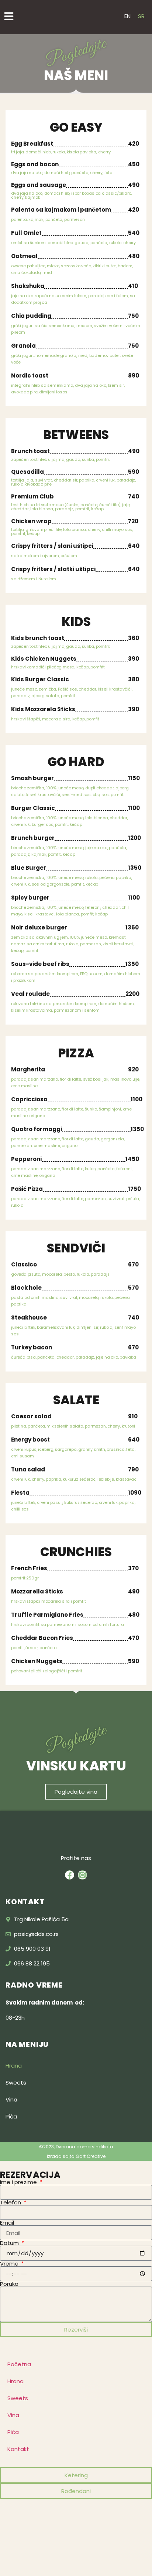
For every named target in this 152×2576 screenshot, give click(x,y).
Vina (11, 2099)
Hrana (14, 2066)
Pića (11, 2116)
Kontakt (18, 2449)
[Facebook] (70, 1875)
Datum (10, 2243)
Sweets (16, 2083)
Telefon (11, 2202)
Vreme (10, 2264)
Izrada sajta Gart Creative (76, 2156)
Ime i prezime (19, 2182)
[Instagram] (82, 1875)
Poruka (9, 2284)
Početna (19, 2364)
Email (7, 2223)
